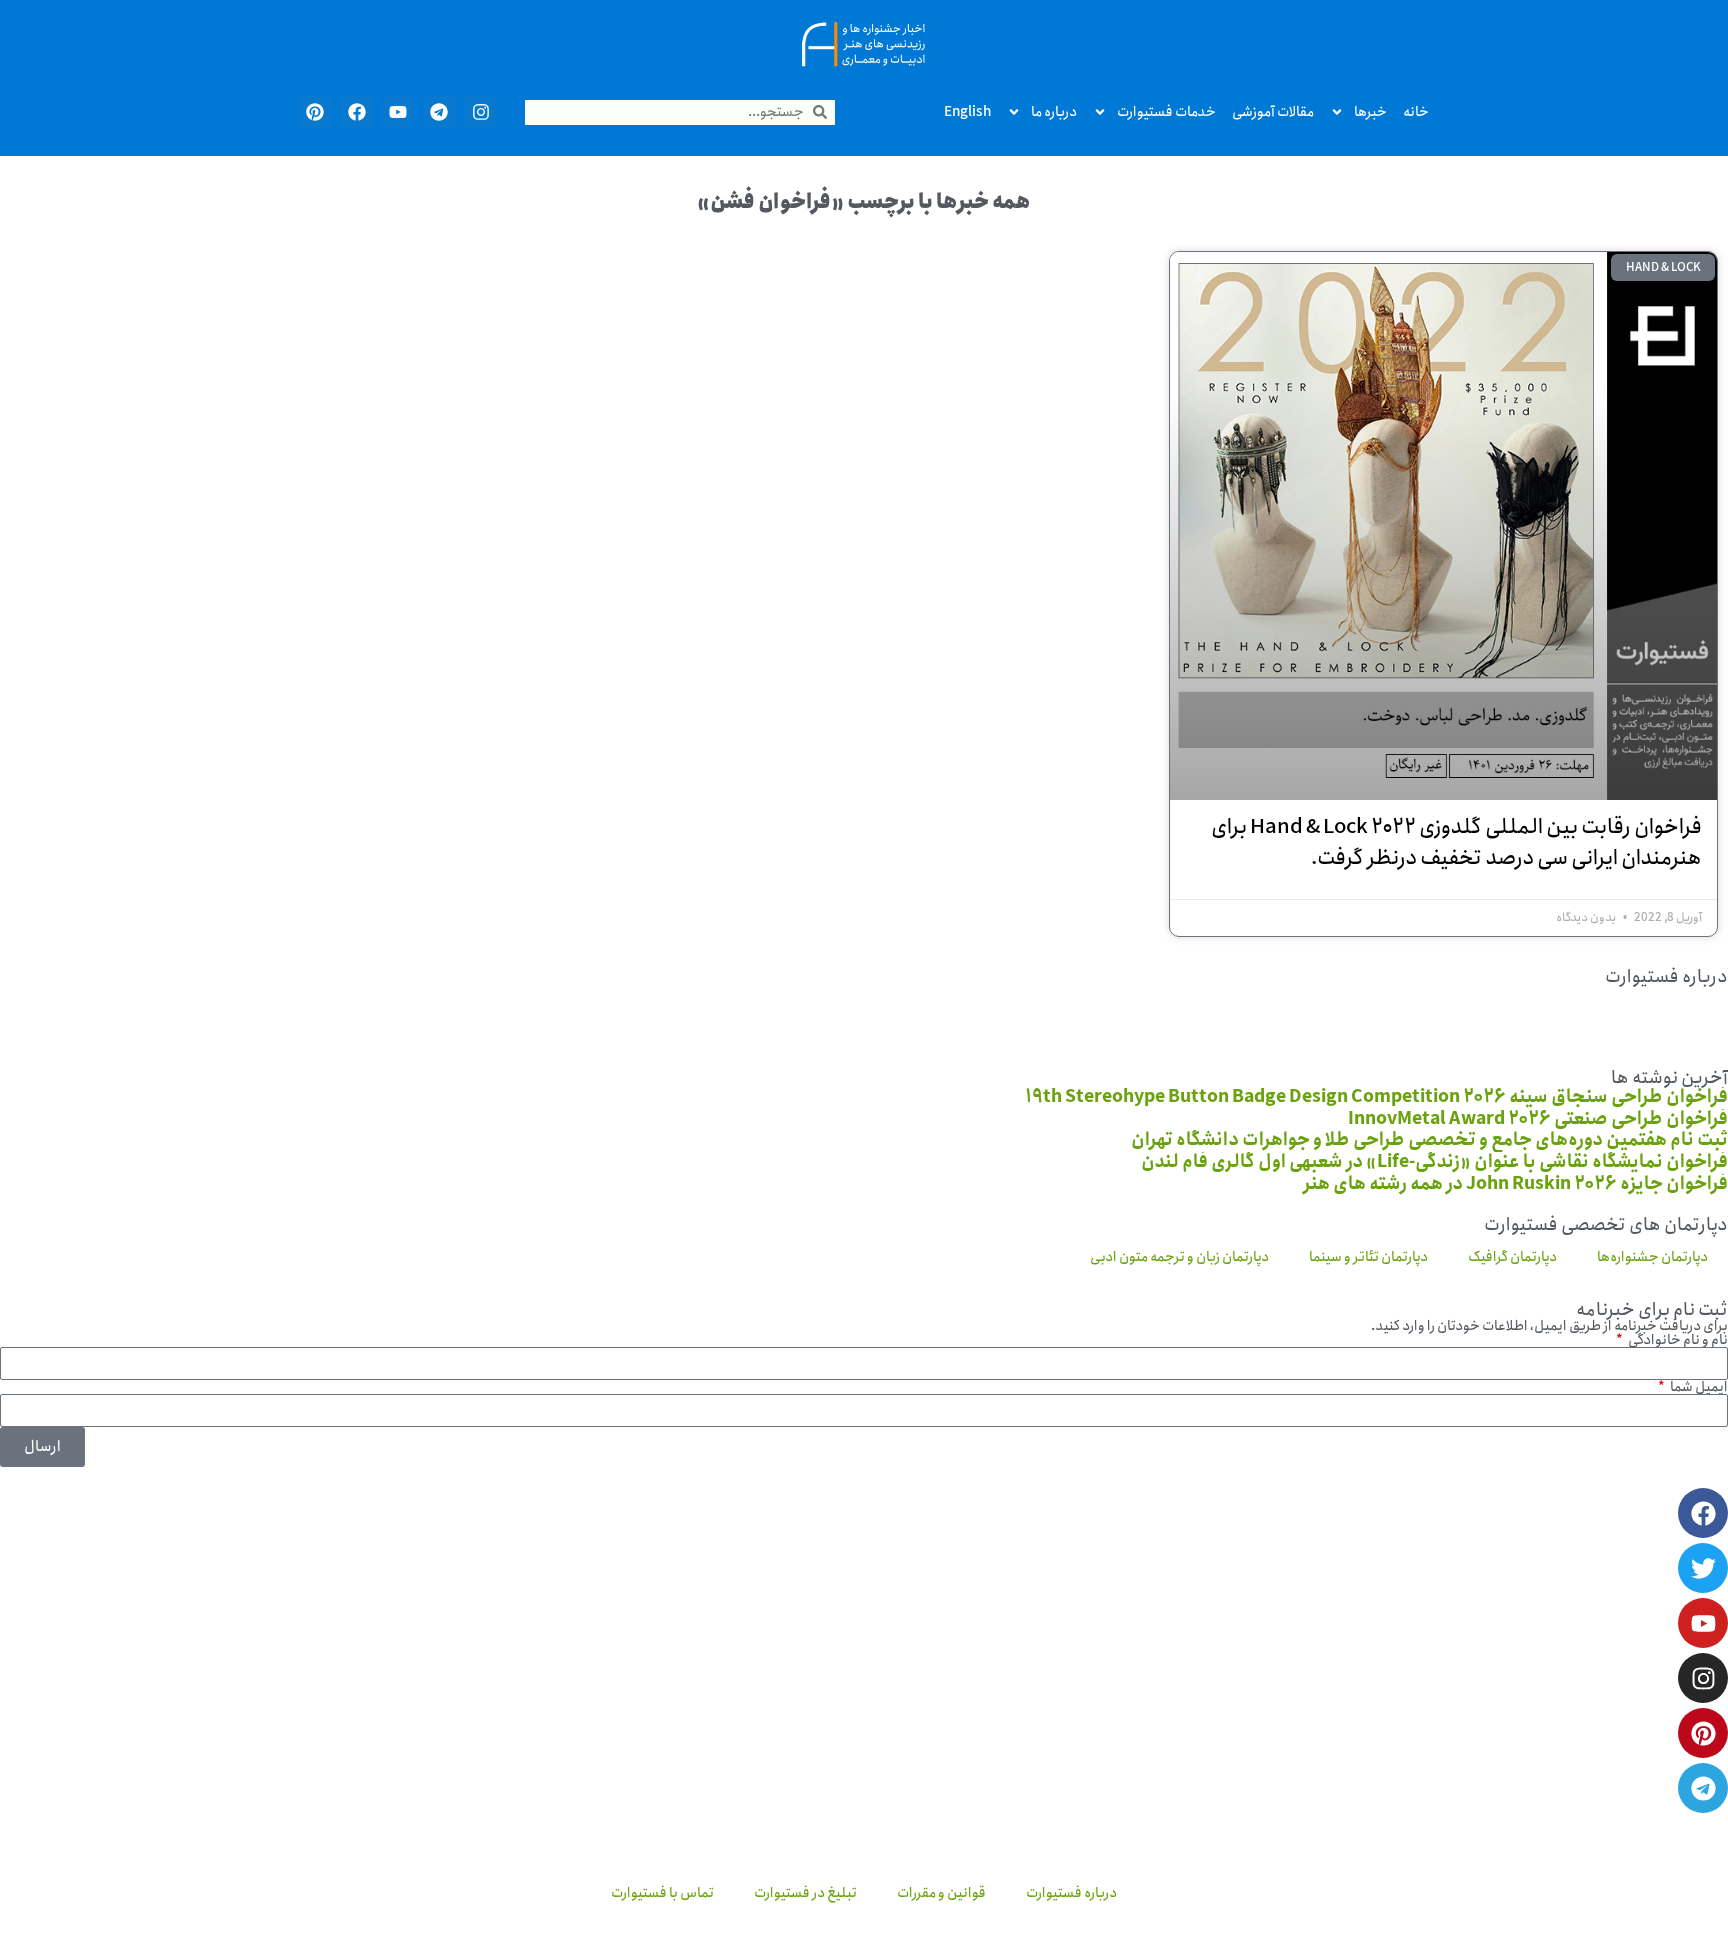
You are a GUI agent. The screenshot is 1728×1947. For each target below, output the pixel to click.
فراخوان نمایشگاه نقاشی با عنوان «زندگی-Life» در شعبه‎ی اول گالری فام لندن (1434, 1162)
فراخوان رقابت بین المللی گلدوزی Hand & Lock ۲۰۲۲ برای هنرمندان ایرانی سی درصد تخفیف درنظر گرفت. (1456, 843)
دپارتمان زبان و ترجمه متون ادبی (1179, 1257)
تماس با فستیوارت (662, 1893)
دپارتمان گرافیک (1512, 1257)
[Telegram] (439, 112)
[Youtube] (398, 112)
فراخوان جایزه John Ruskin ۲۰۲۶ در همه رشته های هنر (1515, 1184)
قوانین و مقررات (941, 1893)
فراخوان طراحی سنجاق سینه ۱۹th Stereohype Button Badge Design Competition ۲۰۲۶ (1376, 1097)
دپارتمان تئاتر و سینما (1368, 1257)
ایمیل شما (1698, 1387)
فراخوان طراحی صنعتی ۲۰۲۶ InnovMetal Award (1538, 1119)
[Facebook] (356, 112)
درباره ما (1054, 112)
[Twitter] (1703, 1568)
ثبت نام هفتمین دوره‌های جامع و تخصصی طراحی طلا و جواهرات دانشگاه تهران (1429, 1140)
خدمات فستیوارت (1166, 112)
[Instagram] (481, 112)
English (967, 112)
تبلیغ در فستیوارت (805, 1893)
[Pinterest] (315, 112)
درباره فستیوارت (1071, 1893)
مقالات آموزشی (1273, 112)
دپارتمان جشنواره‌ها (1652, 1257)
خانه (1416, 112)
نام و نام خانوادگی (1677, 1340)
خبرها (1370, 112)
